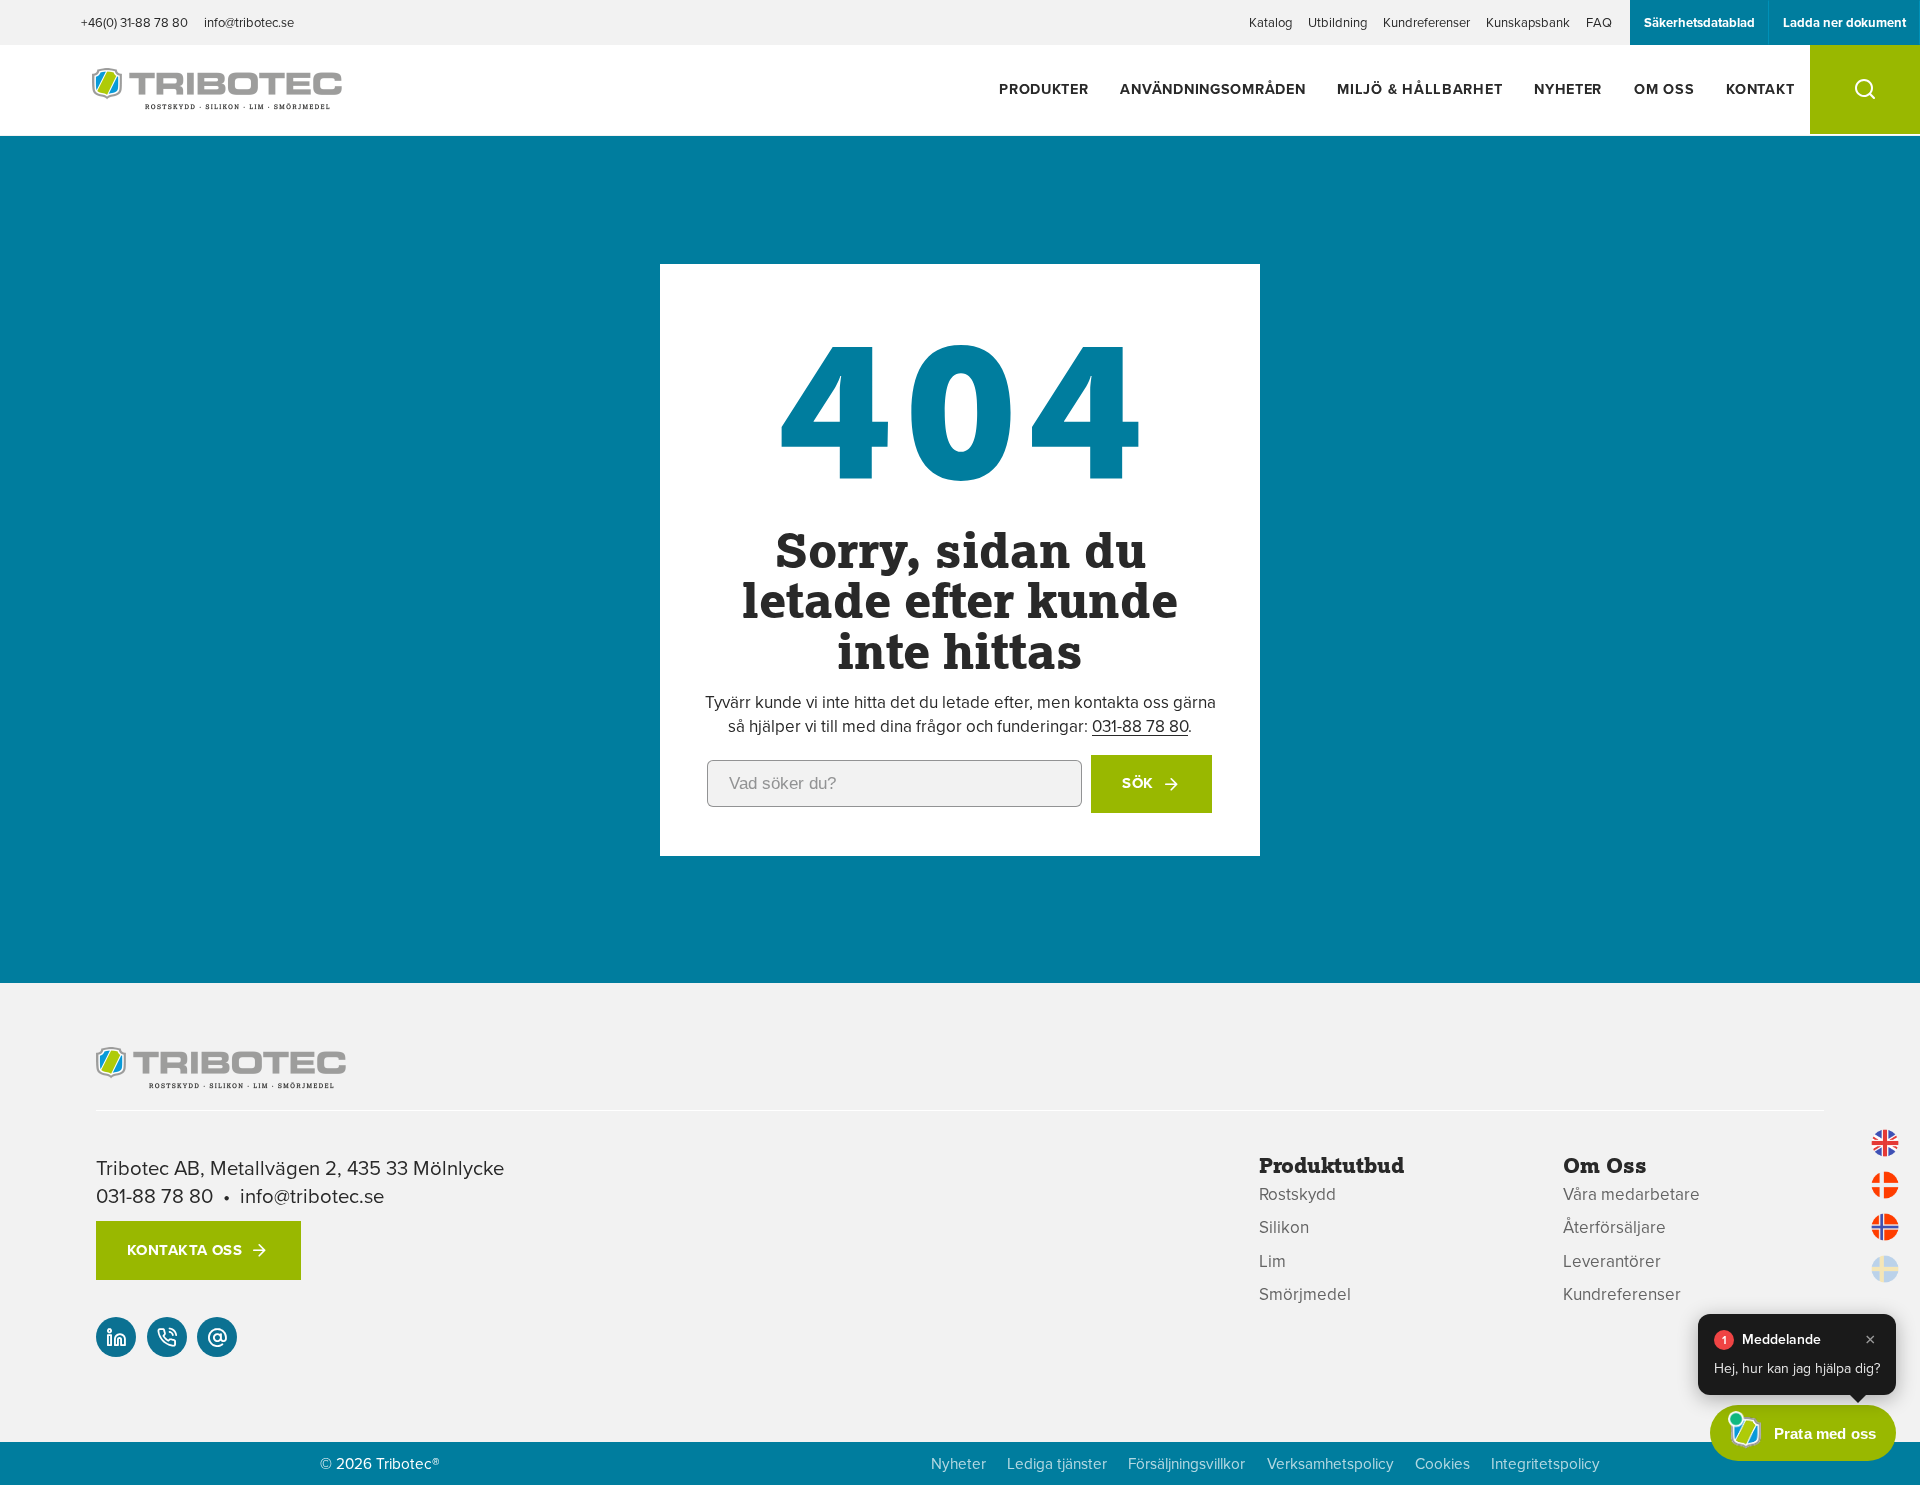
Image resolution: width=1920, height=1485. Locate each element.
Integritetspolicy (1545, 1463)
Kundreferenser (1426, 22)
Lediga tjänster (1057, 1463)
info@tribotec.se (249, 22)
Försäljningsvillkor (1186, 1463)
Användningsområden (1212, 88)
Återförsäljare (1614, 1227)
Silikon (1284, 1227)
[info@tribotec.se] (217, 1337)
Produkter (1043, 88)
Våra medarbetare (1631, 1194)
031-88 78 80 (1140, 726)
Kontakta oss (184, 1250)
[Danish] (1885, 1185)
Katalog (1270, 22)
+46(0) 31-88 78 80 (134, 22)
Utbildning (1337, 22)
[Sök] (1865, 89)
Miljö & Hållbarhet (1419, 88)
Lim (1272, 1261)
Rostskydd (1297, 1194)
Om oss (1664, 88)
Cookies (1442, 1463)
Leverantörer (1612, 1261)
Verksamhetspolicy (1330, 1463)
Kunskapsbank (1528, 22)
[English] (1885, 1143)
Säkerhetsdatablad (1699, 22)
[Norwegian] (1885, 1227)
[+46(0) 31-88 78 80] (167, 1337)
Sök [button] (1137, 783)
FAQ (1599, 22)
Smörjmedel (1305, 1294)
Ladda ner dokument (1844, 22)
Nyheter (1568, 88)
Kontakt (1760, 88)
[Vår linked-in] (116, 1337)
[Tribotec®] (217, 99)
